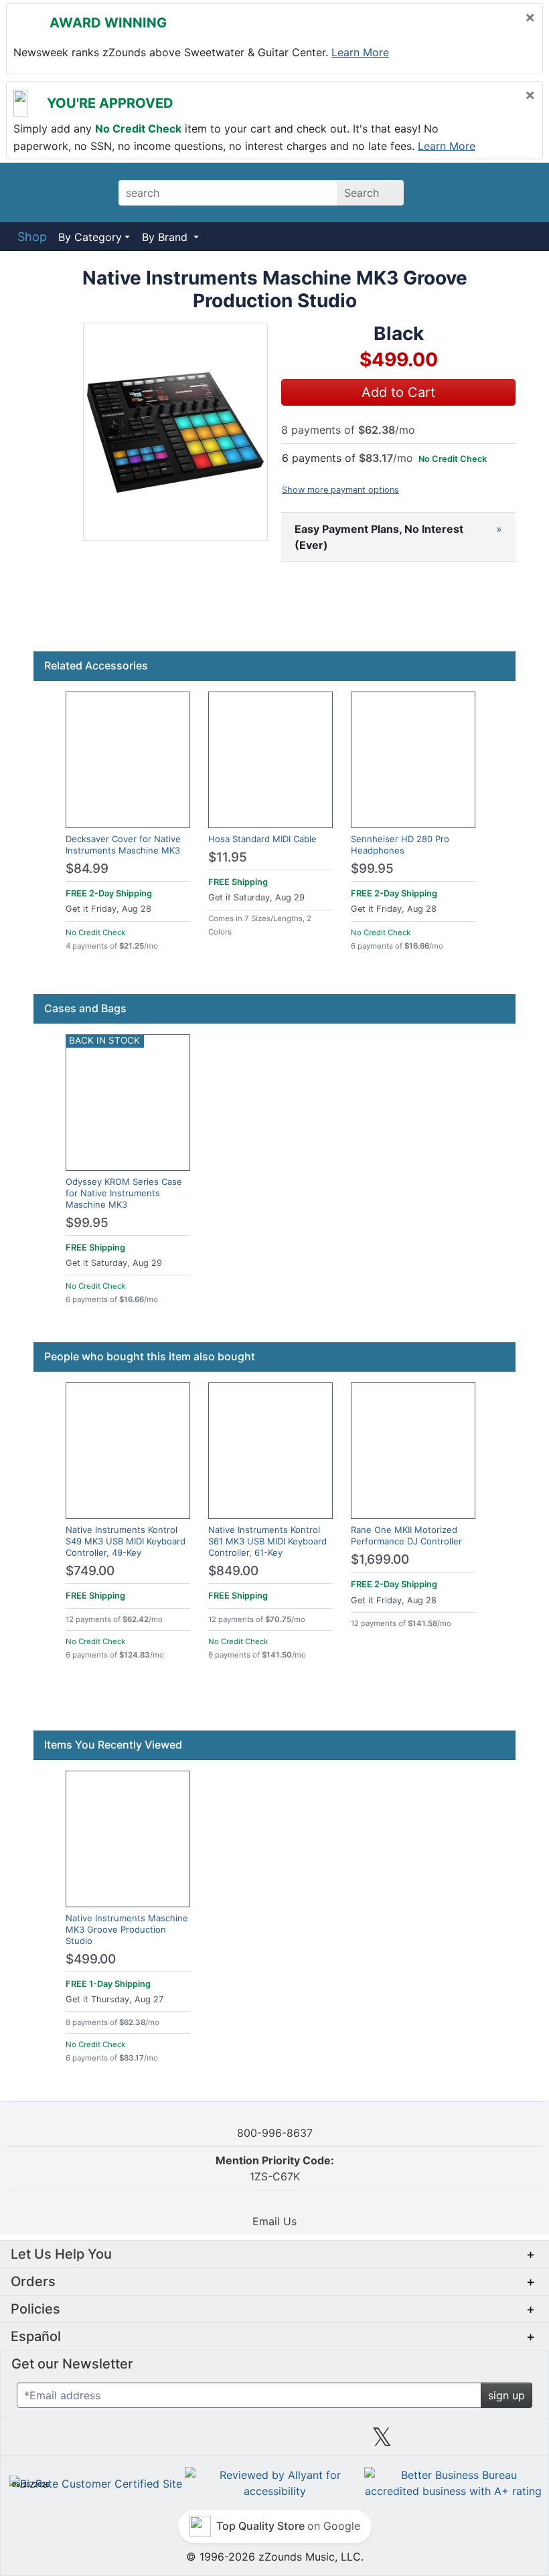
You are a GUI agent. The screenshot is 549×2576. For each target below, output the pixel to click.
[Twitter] (382, 2442)
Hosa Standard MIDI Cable (262, 839)
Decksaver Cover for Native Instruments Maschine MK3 (123, 844)
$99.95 (372, 869)
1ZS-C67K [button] (275, 2168)
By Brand (166, 237)
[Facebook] (167, 2442)
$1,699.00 (380, 1559)
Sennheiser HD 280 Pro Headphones (400, 844)
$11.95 (228, 857)
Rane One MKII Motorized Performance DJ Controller (406, 1535)
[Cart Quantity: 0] (444, 192)
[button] (175, 432)
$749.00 (90, 1571)
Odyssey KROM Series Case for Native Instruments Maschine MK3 (124, 1193)
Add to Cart (398, 392)
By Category (90, 237)
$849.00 (233, 1571)
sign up (506, 2395)
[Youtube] (489, 2442)
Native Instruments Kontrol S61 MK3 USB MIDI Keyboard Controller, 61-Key (267, 1541)
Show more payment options (340, 490)
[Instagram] (274, 2442)
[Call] (517, 193)
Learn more (360, 52)
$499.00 (91, 1959)
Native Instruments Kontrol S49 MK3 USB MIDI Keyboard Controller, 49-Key (126, 1541)
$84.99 (87, 869)
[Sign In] (482, 192)
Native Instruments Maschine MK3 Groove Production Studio (127, 1929)
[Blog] (60, 2442)
